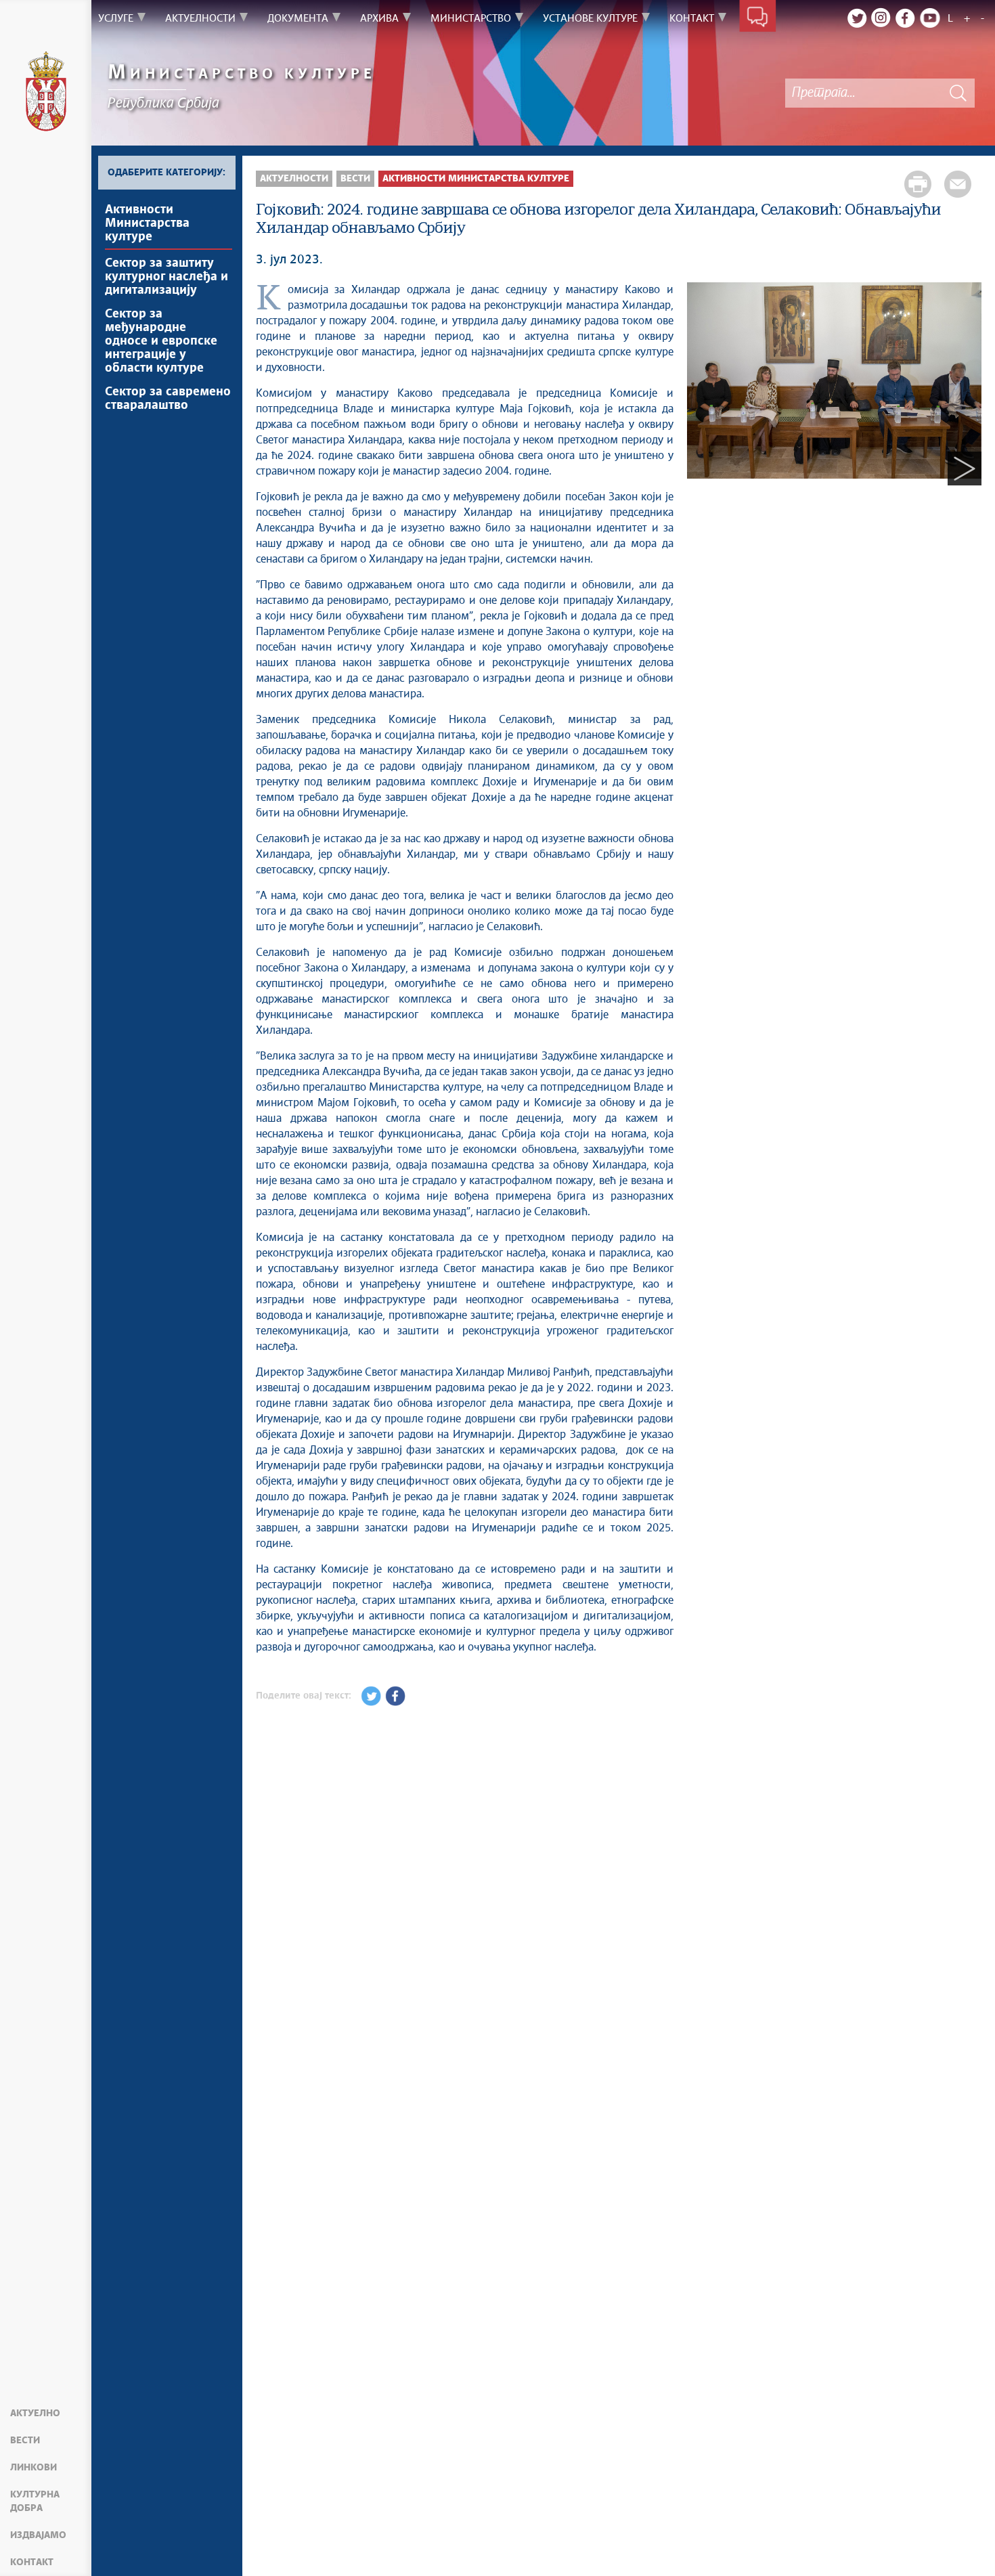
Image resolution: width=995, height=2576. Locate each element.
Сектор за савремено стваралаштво (168, 399)
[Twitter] (857, 18)
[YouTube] (930, 18)
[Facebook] (906, 18)
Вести (25, 2441)
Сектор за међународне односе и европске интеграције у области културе (161, 341)
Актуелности (294, 179)
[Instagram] (881, 18)
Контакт (32, 2562)
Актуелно (35, 2414)
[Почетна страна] (46, 93)
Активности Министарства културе (147, 223)
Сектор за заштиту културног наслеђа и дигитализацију (167, 277)
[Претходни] (704, 468)
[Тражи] (958, 93)
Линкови (34, 2468)
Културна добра (35, 2502)
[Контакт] (758, 19)
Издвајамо (38, 2535)
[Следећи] (965, 468)
